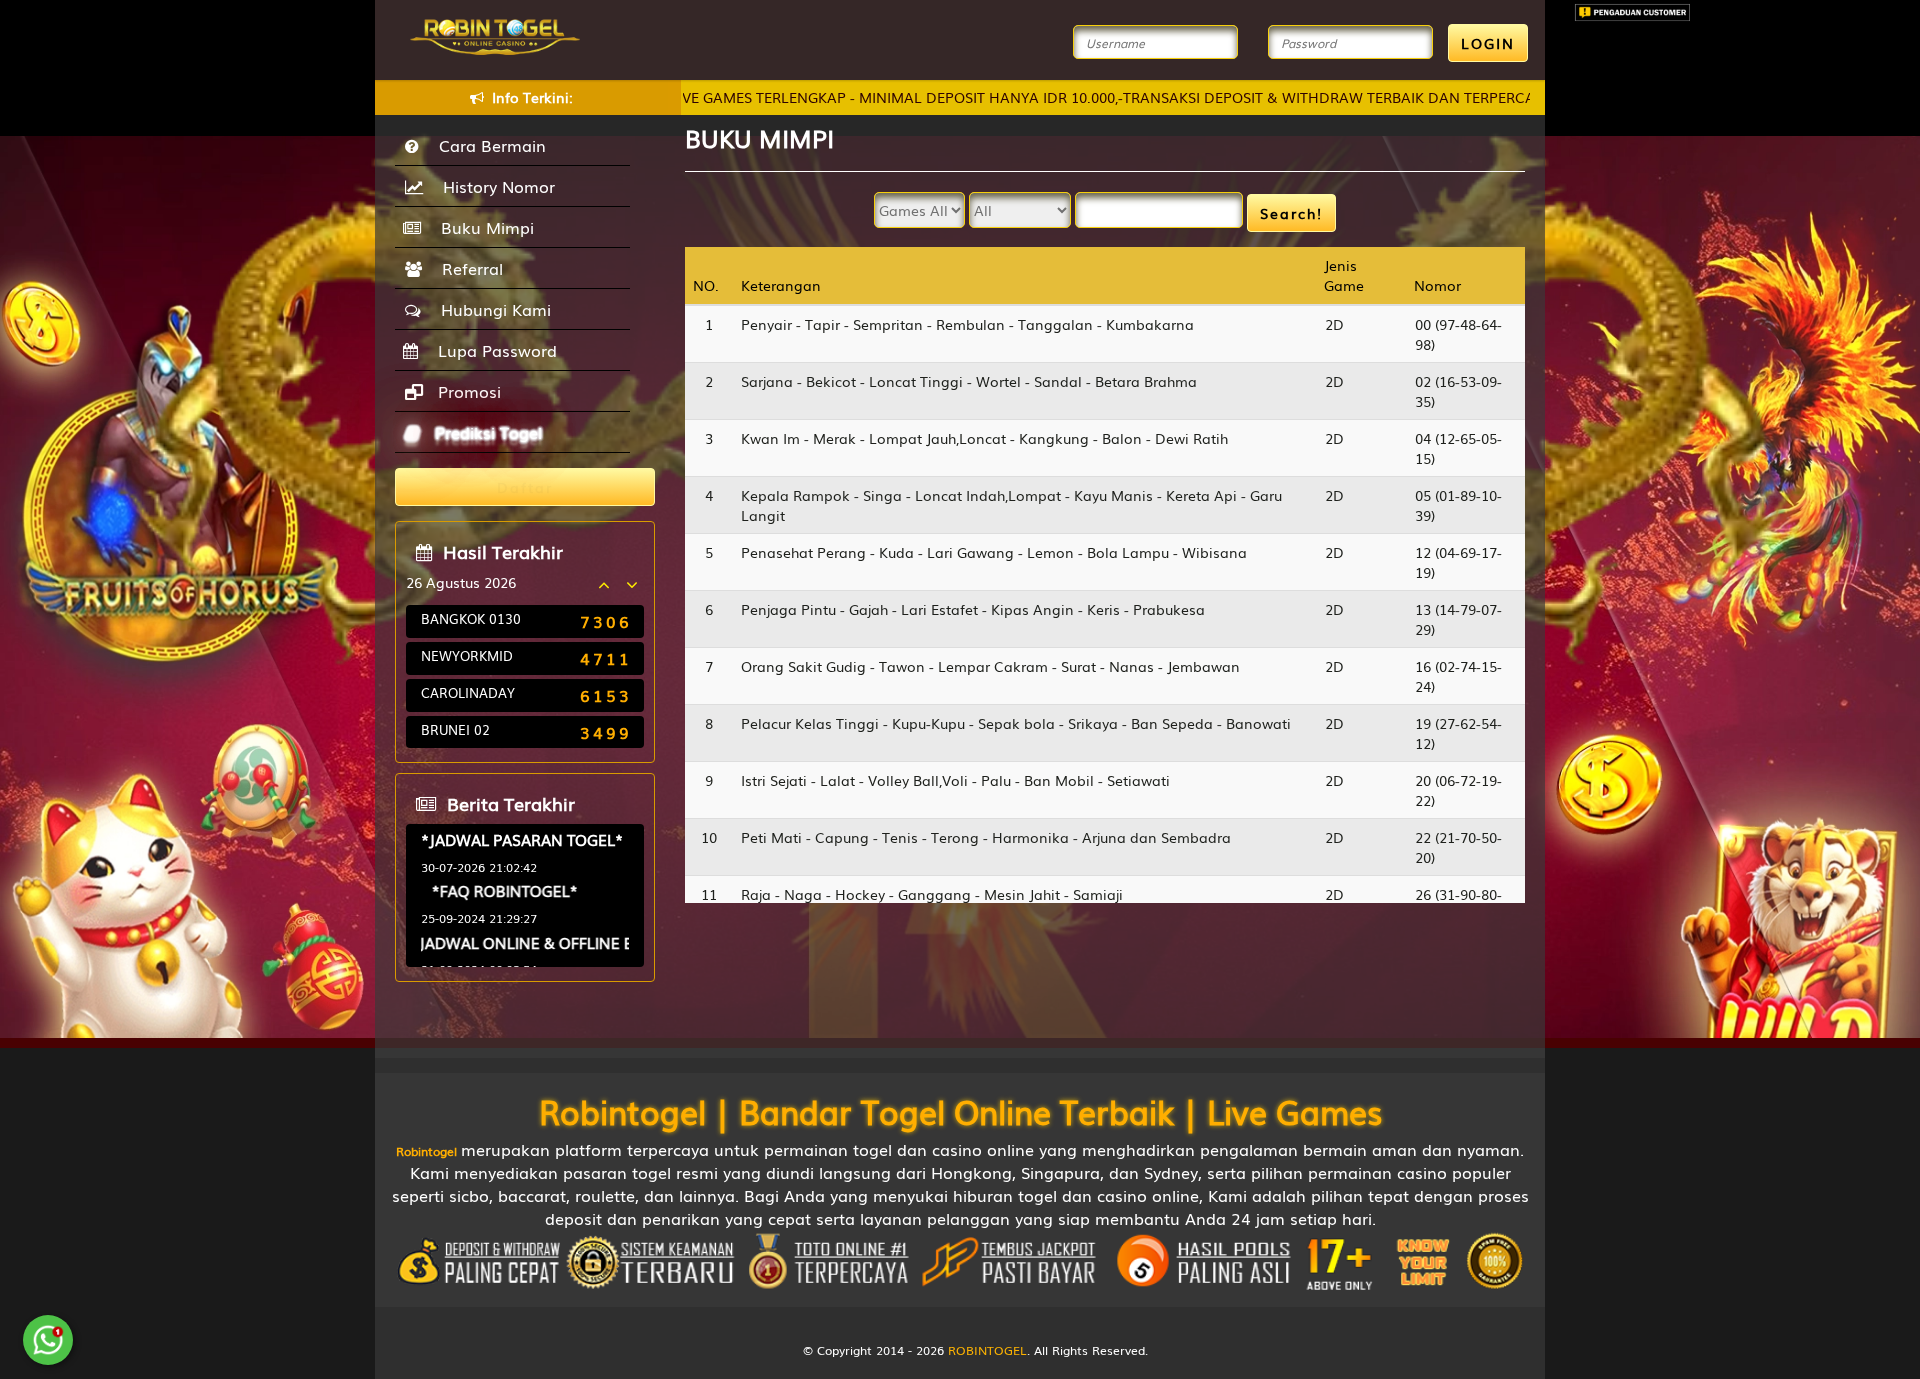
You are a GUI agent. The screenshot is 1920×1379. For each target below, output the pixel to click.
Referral (467, 268)
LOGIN (1488, 43)
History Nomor (494, 186)
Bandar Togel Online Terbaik (956, 1110)
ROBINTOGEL (987, 1350)
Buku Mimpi (482, 227)
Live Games (1294, 1110)
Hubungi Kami (491, 309)
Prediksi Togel (486, 432)
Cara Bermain (487, 145)
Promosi (467, 391)
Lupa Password (492, 350)
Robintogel (622, 1110)
